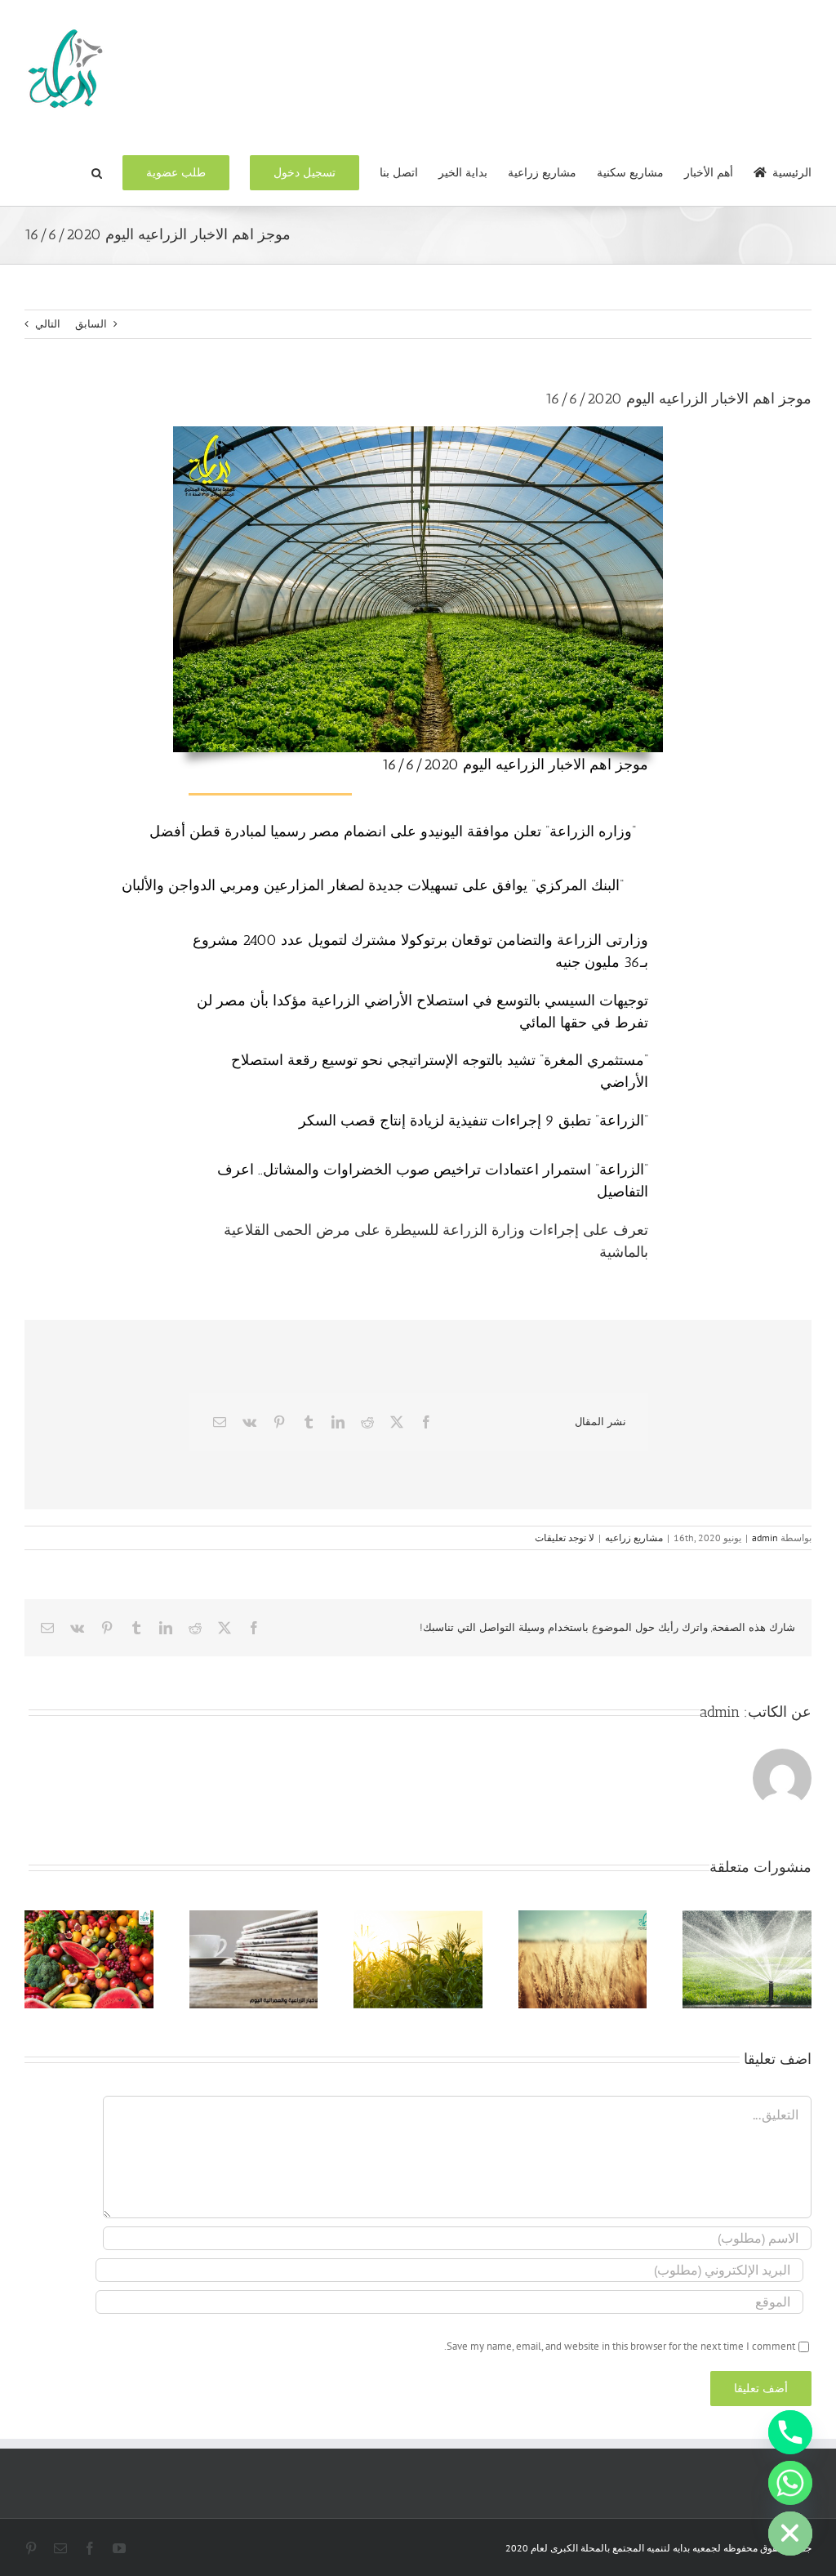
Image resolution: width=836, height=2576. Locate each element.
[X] (397, 1422)
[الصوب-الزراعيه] (418, 432)
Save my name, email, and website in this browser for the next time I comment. (620, 2346)
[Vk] (249, 1422)
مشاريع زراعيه (634, 1538)
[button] (97, 172)
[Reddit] (367, 1422)
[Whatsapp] (790, 2483)
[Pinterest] (279, 1422)
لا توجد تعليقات (565, 1538)
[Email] (220, 1422)
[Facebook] (426, 1422)
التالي (48, 324)
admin (765, 1538)
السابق (91, 324)
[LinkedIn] (338, 1422)
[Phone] (790, 2432)
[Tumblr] (309, 1422)
